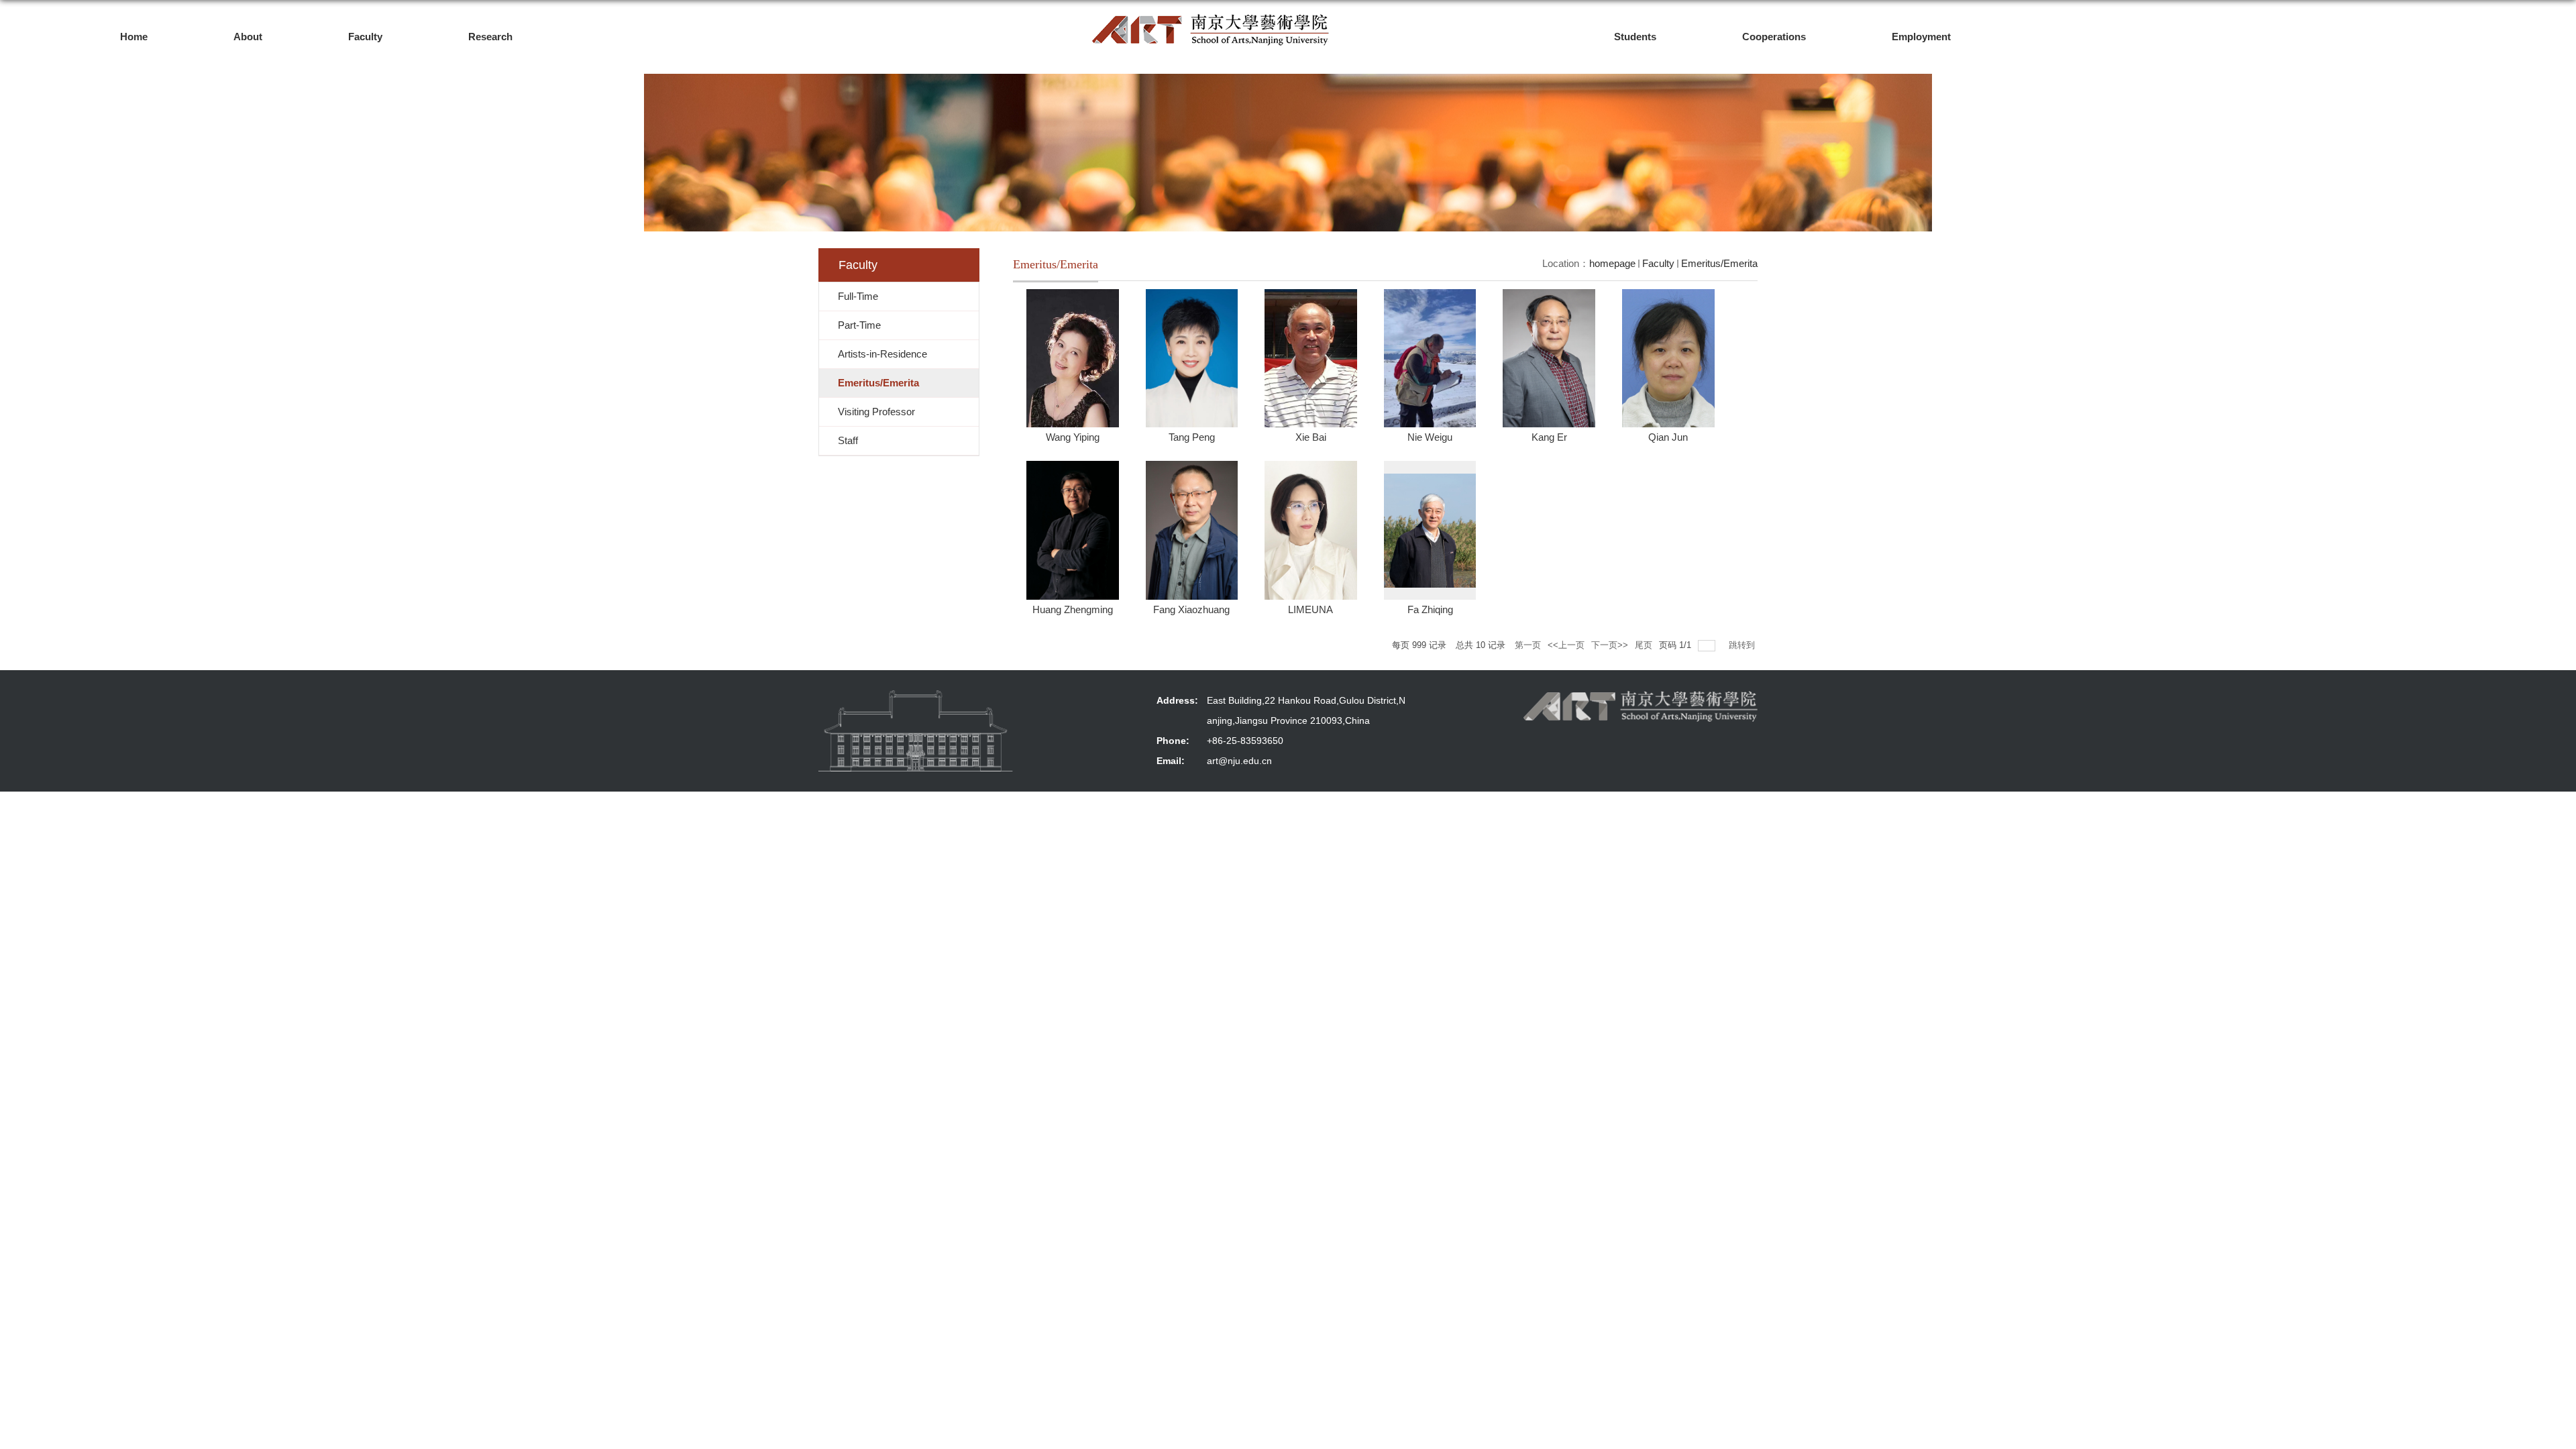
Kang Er (1549, 437)
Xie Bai (1311, 437)
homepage (1612, 263)
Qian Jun (1668, 437)
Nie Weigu (1430, 437)
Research (490, 37)
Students (1635, 37)
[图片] (916, 731)
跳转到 (1743, 645)
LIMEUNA (1310, 609)
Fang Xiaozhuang (1191, 609)
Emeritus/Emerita (1719, 263)
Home (134, 37)
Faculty (365, 37)
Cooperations (1774, 37)
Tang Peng (1192, 437)
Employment (1921, 37)
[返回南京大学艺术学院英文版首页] (1211, 18)
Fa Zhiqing (1430, 609)
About (248, 37)
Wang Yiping (1073, 437)
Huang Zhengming (1073, 609)
